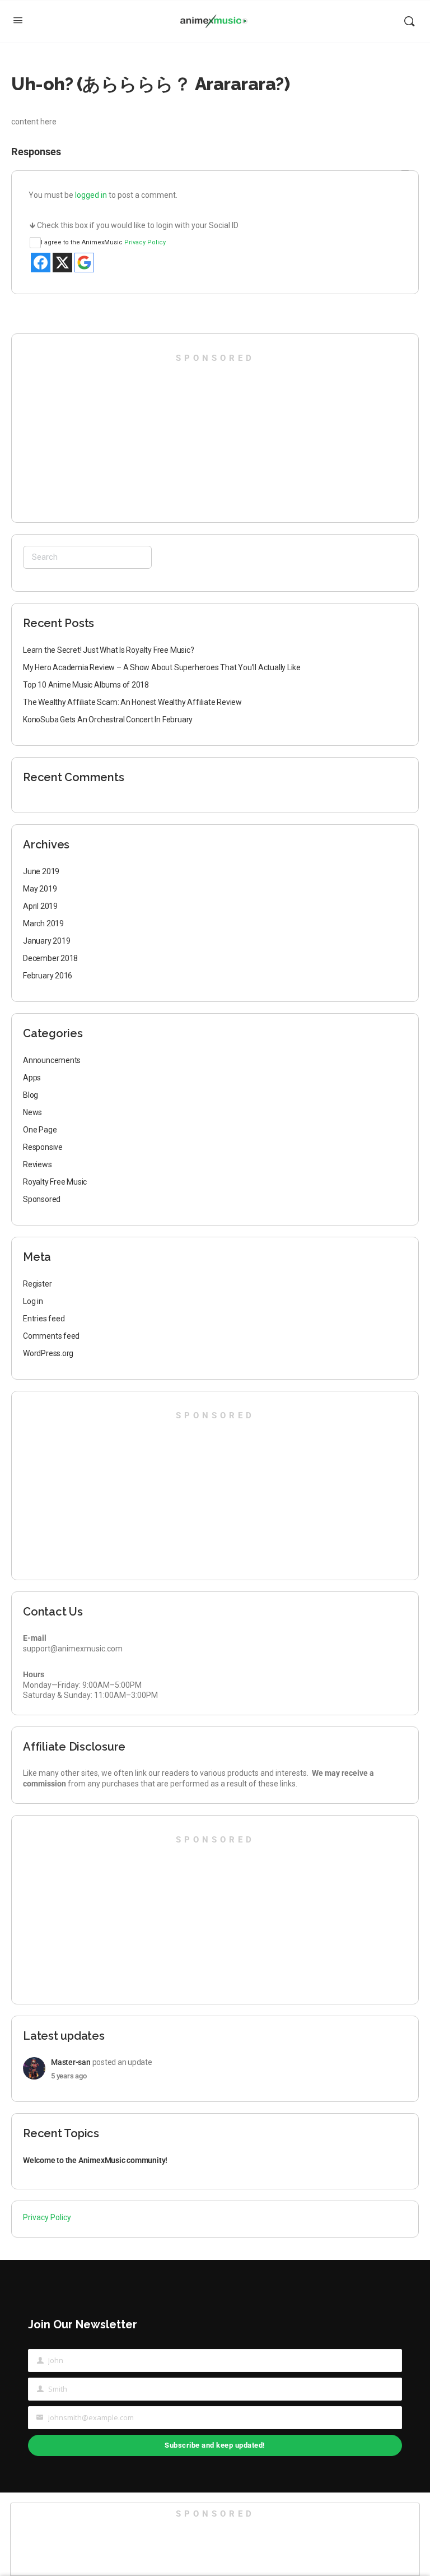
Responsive (43, 1147)
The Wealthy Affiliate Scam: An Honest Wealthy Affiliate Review (132, 702)
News (32, 1112)
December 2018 (50, 958)
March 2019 (43, 923)
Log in (33, 1301)
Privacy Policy (145, 242)
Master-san (71, 2062)
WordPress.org (48, 1353)
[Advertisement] (90, 434)
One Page (40, 1130)
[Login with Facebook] (41, 263)
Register (37, 1284)
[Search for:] (87, 557)
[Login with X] (62, 263)
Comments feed (51, 1336)
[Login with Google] (84, 263)
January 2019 (46, 941)
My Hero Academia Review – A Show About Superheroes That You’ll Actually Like (162, 667)
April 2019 (40, 906)
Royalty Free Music (55, 1182)
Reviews (38, 1164)
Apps (32, 1078)
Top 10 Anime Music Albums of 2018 (86, 685)
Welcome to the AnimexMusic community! (95, 2160)
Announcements (52, 1060)
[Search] (409, 21)
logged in (91, 195)
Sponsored (42, 1199)
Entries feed (44, 1319)
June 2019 (41, 871)
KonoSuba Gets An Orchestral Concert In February (108, 720)
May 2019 (40, 889)
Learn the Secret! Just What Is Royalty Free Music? (109, 650)
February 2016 (48, 976)
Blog (31, 1095)
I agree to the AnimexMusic (103, 242)
